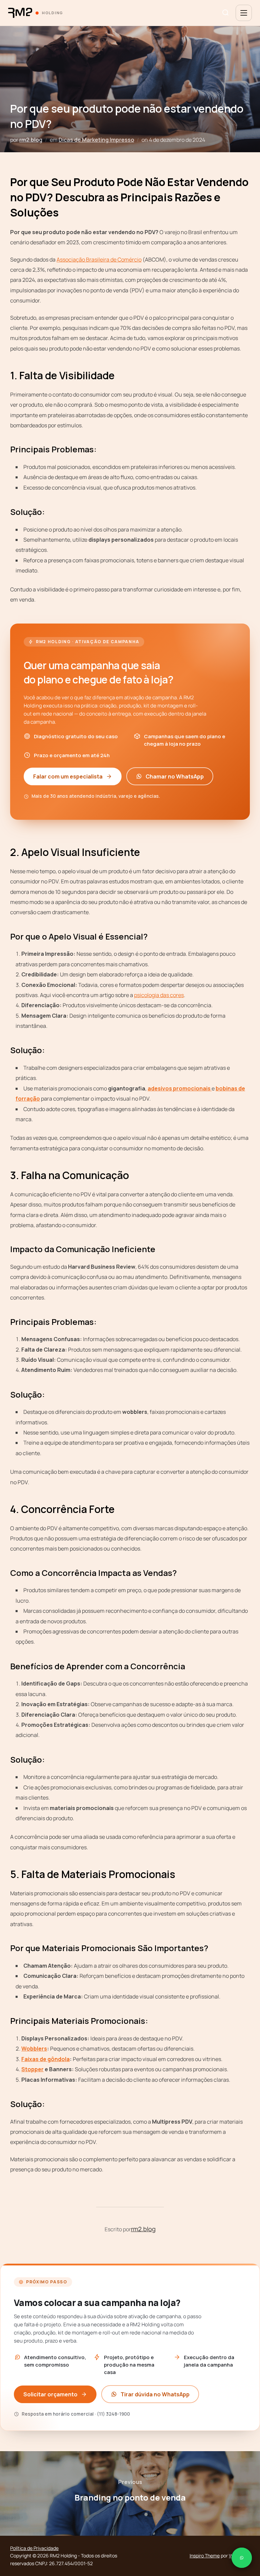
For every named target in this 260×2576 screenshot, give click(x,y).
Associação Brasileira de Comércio (99, 259)
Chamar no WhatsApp (175, 776)
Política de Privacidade (34, 2548)
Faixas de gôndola (46, 2059)
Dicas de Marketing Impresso (96, 140)
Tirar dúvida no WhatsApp (155, 2394)
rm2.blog (31, 140)
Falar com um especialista (68, 776)
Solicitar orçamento (50, 2394)
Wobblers (34, 2049)
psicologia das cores (159, 995)
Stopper (32, 2069)
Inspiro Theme (205, 2556)
